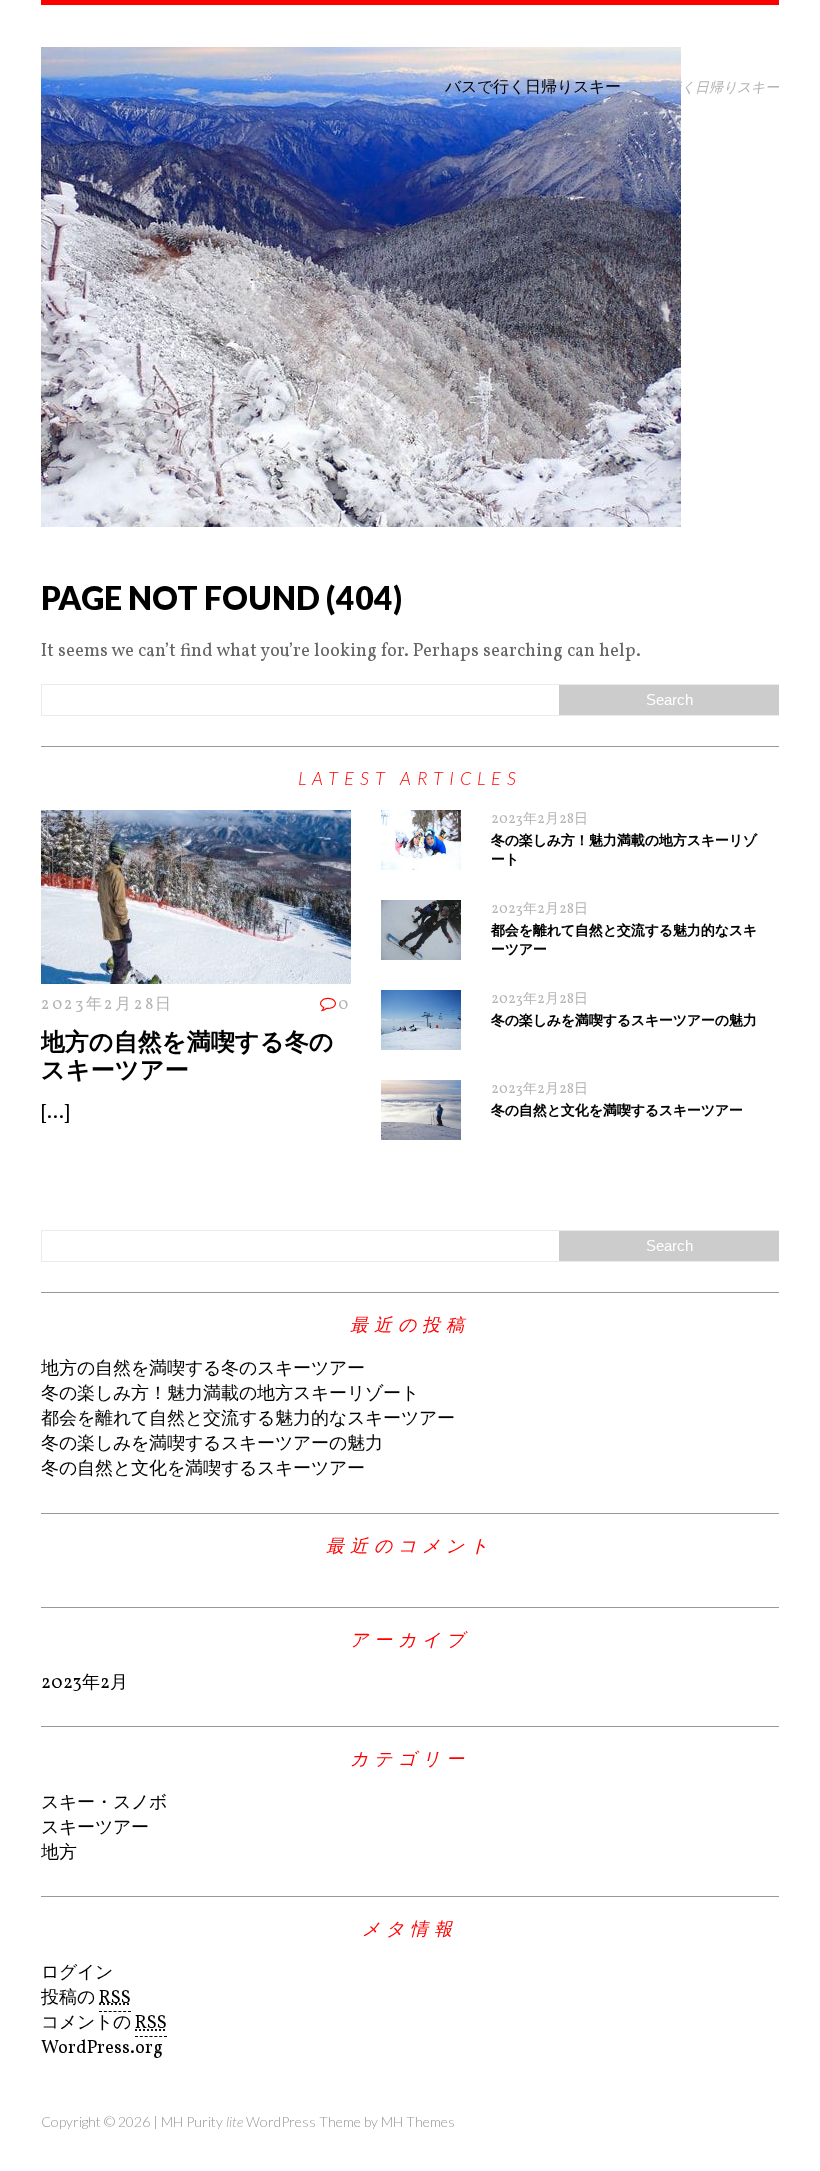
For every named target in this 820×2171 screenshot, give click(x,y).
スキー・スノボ (104, 1803)
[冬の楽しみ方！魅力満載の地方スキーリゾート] (421, 857)
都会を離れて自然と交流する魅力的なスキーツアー (248, 1419)
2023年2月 (84, 1683)
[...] (55, 1113)
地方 (59, 1853)
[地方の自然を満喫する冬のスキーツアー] (196, 971)
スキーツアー (95, 1828)
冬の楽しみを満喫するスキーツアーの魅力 (624, 1019)
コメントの (104, 2023)
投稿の (86, 1998)
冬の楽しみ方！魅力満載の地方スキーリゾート (230, 1394)
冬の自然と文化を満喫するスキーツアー (617, 1109)
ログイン (77, 1973)
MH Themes (418, 2121)
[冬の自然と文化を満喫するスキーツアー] (421, 1127)
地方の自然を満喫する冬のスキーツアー (187, 1055)
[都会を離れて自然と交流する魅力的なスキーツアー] (421, 947)
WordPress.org (102, 2048)
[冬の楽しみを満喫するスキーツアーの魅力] (421, 1037)
